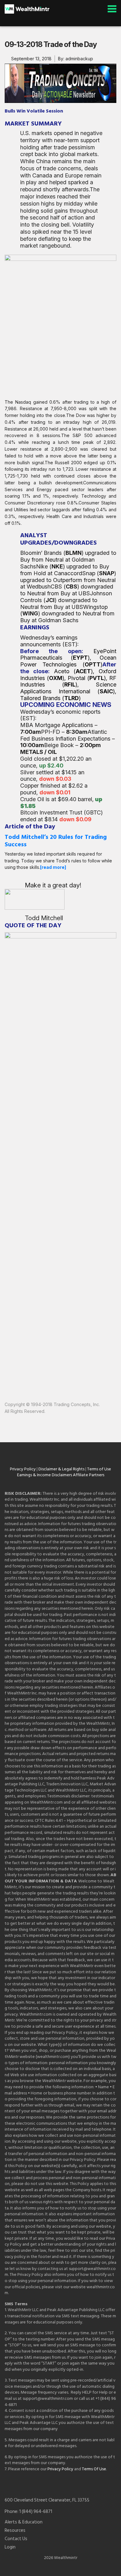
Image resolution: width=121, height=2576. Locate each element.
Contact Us (16, 2539)
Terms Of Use (94, 2469)
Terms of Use (99, 1469)
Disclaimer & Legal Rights (61, 1469)
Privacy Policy (23, 1469)
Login (10, 2547)
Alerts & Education (24, 2522)
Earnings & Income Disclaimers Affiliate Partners (61, 1475)
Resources (15, 2531)
